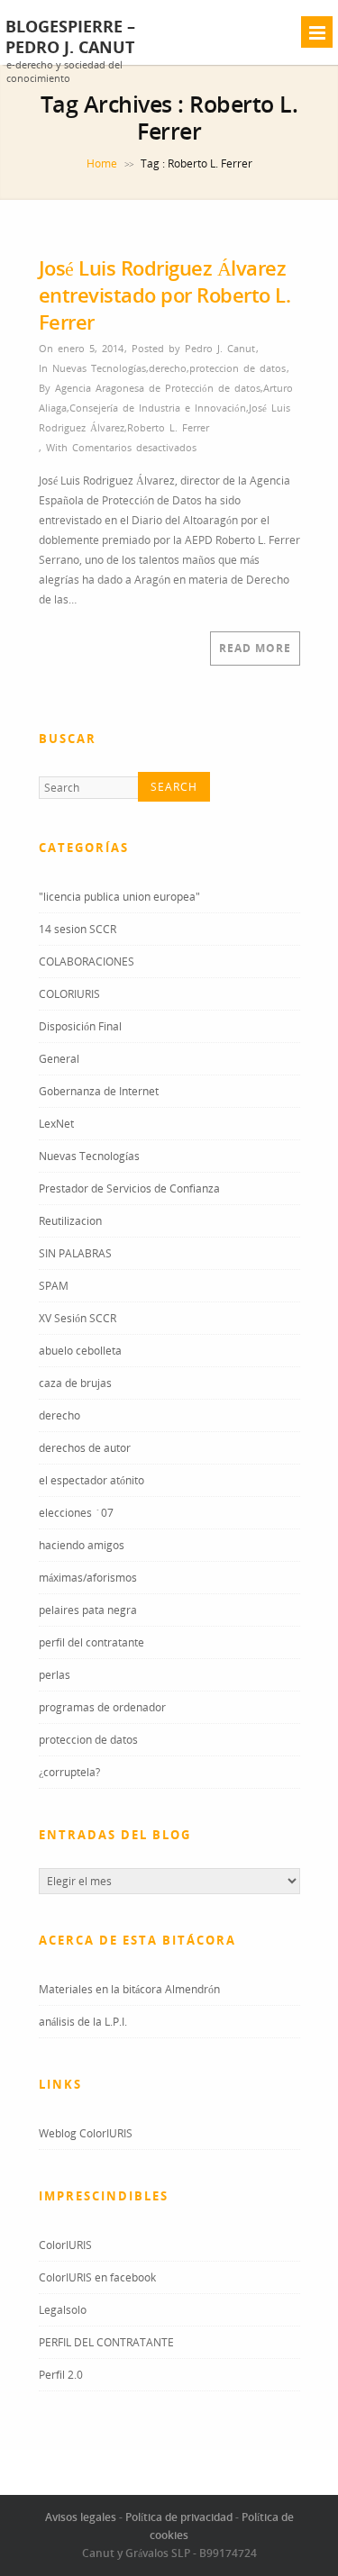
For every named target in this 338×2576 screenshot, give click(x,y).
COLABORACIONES (87, 961)
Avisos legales (81, 2517)
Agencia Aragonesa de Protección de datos (158, 388)
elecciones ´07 (76, 1513)
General (59, 1059)
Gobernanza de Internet (99, 1091)
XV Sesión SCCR (78, 1318)
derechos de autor (85, 1448)
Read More (255, 648)
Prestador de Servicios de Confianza (129, 1188)
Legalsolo (63, 2310)
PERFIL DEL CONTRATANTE (106, 2342)
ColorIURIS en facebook (97, 2277)
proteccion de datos (238, 368)
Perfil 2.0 (61, 2375)
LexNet (56, 1124)
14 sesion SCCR (78, 929)
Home (102, 163)
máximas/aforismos (88, 1578)
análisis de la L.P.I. (83, 2022)
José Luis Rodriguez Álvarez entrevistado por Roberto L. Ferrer (165, 295)
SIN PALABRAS (75, 1253)
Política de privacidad (179, 2517)
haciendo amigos (82, 1545)
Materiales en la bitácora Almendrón (129, 1989)
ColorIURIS (65, 2245)
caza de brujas (75, 1383)
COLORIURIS (69, 994)
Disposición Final (80, 1026)
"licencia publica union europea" (119, 897)
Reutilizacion (70, 1221)
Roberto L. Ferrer (168, 427)
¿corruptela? (69, 1772)
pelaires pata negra (88, 1610)
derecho (168, 368)
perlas (55, 1675)
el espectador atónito (91, 1480)
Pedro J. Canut (220, 348)
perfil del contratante (91, 1642)
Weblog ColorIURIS (86, 2133)
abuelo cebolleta (80, 1351)
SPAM (54, 1286)
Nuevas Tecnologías (99, 368)
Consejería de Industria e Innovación (158, 408)
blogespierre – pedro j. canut (70, 37)
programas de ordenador (102, 1707)
